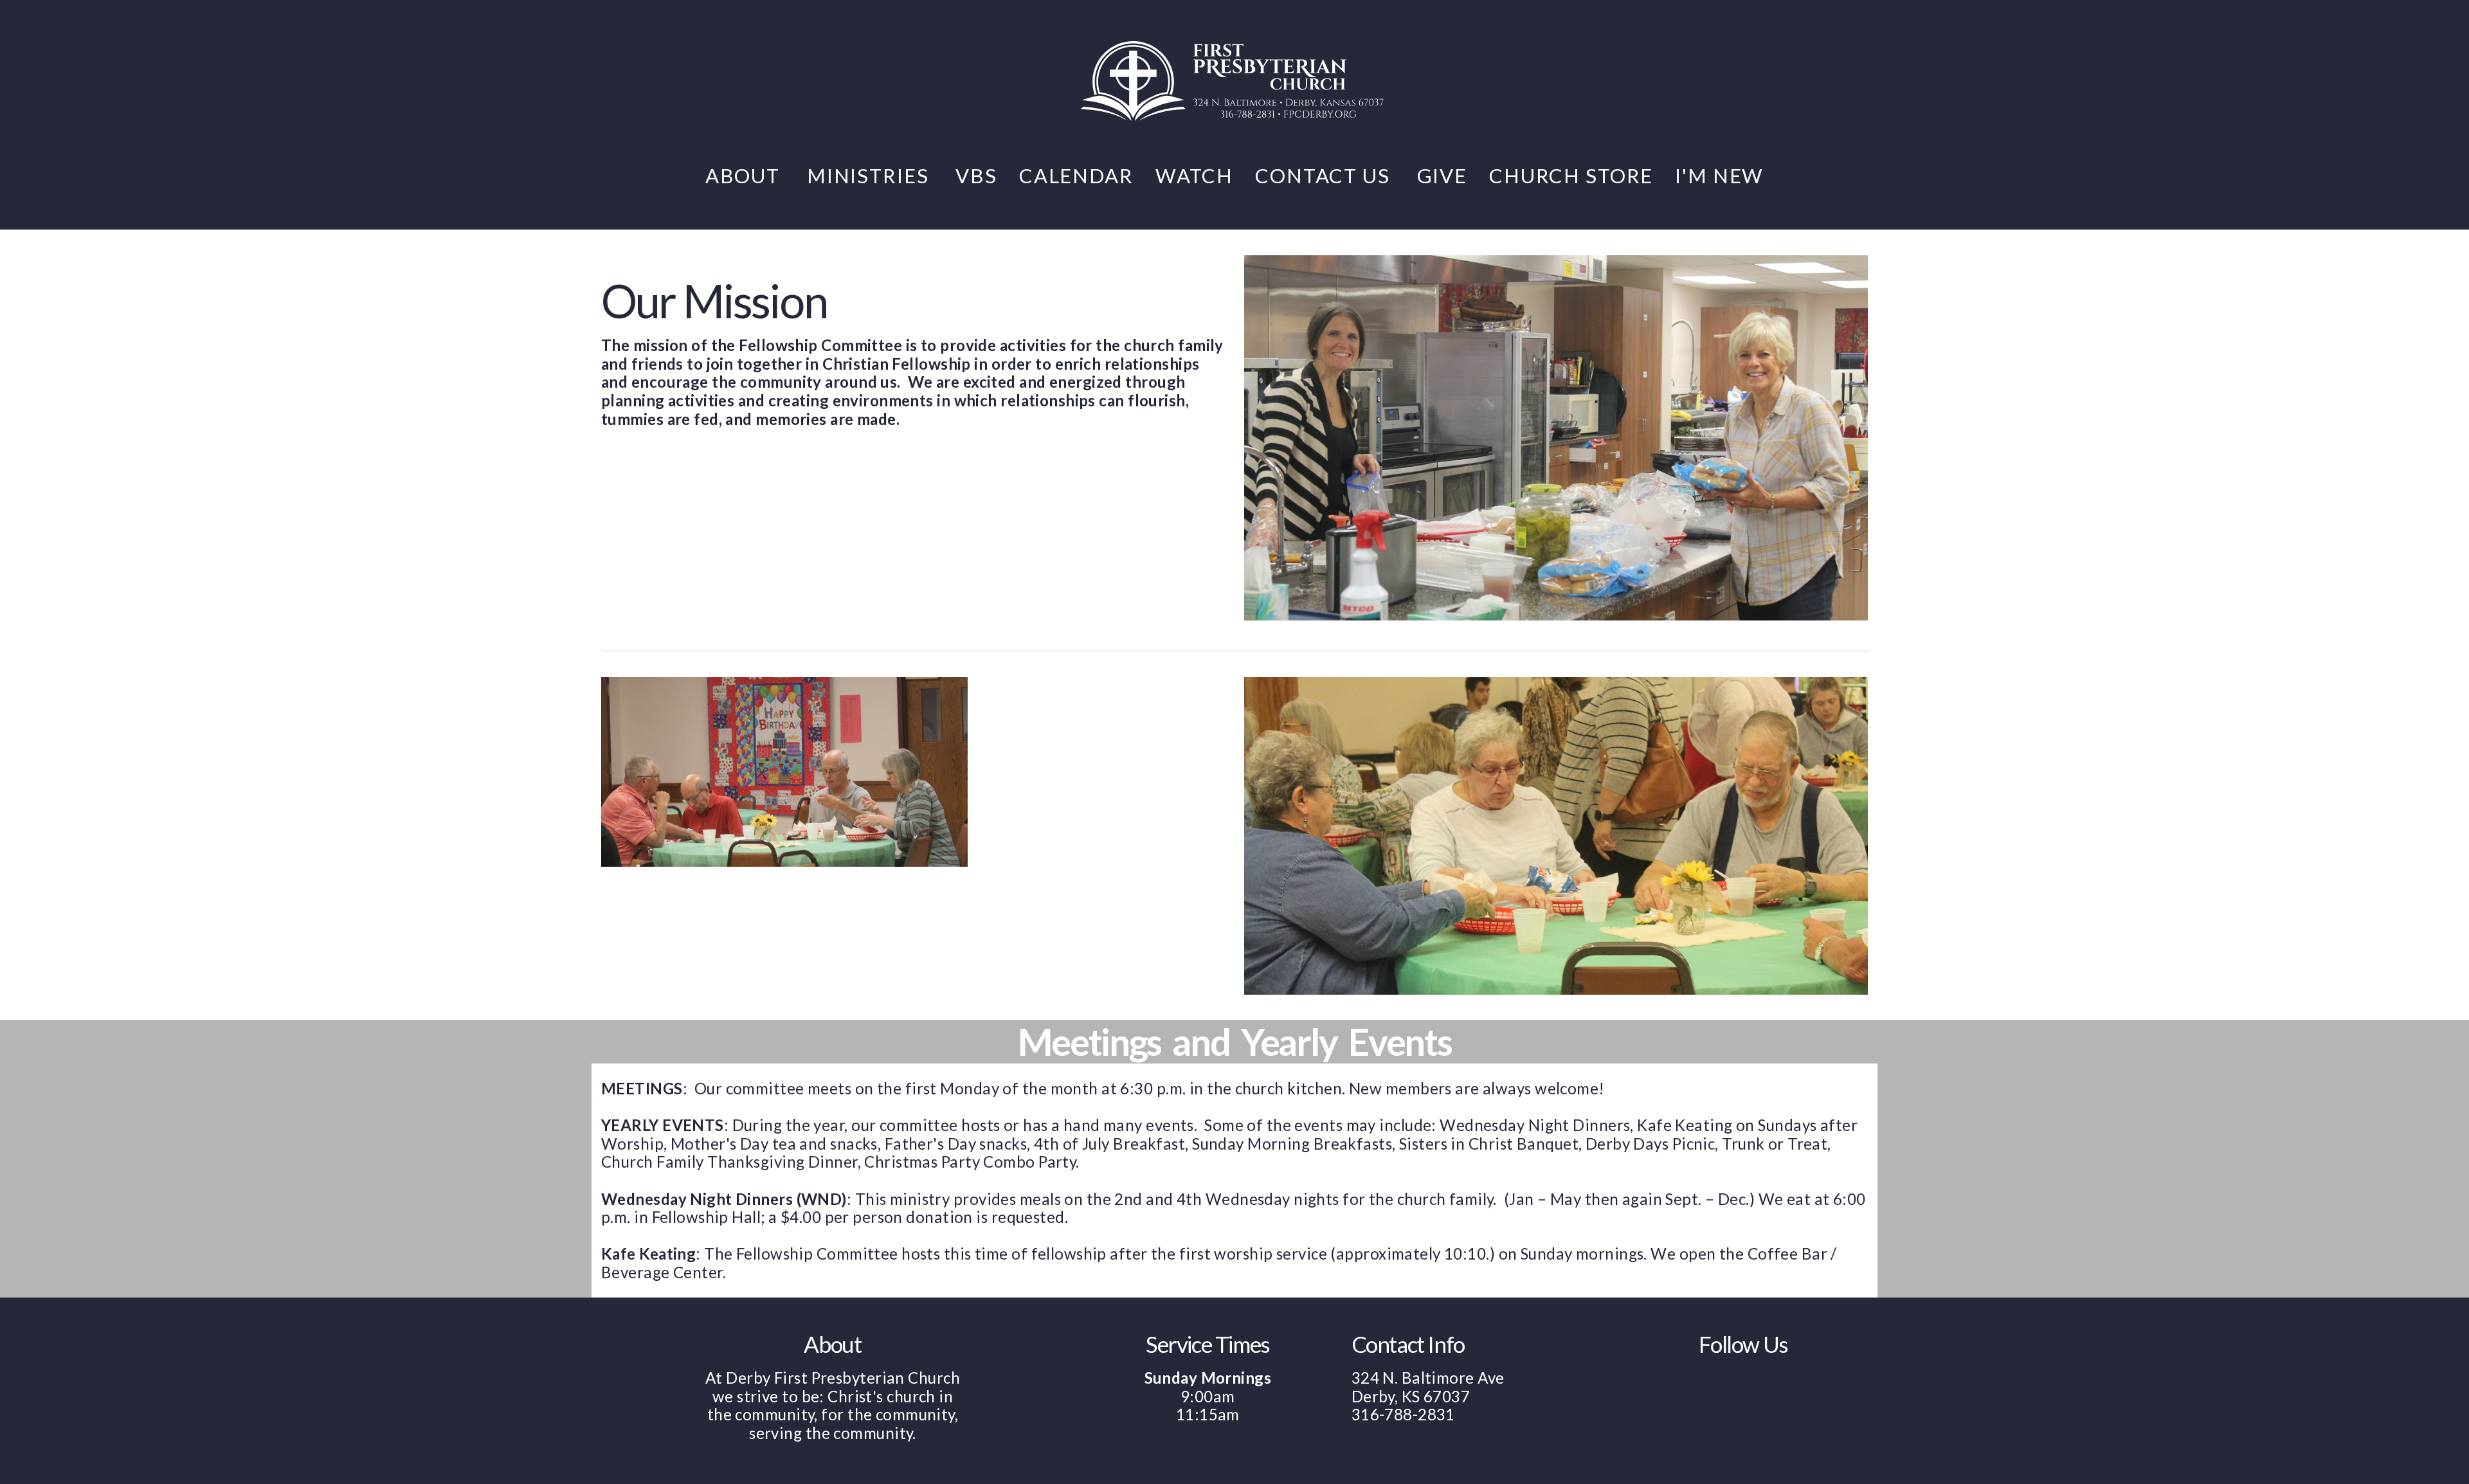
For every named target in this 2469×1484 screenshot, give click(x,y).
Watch (1194, 176)
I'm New (1719, 176)
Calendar (1076, 176)
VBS (976, 176)
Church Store (1571, 176)
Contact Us (1325, 176)
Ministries (870, 176)
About (745, 176)
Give (1442, 176)
